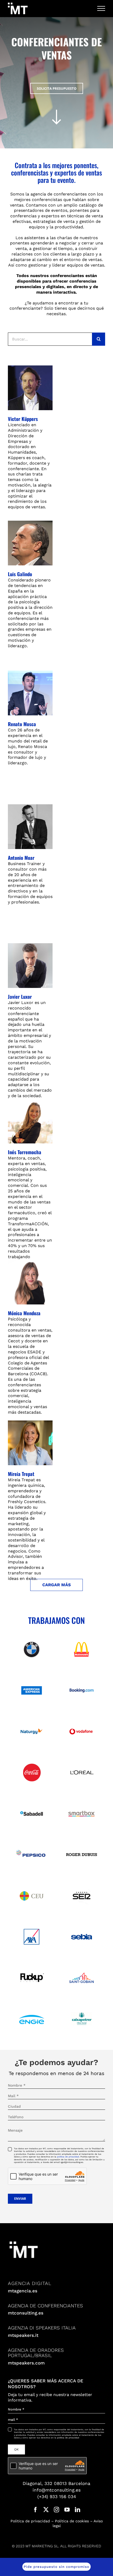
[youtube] (67, 2510)
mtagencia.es (23, 2291)
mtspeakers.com (26, 2363)
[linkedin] (78, 2510)
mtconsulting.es (26, 2313)
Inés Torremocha (25, 1152)
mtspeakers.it (23, 2335)
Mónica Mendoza (24, 1313)
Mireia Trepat (21, 1474)
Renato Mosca (22, 724)
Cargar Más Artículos (56, 1587)
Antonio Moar (21, 858)
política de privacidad (68, 2157)
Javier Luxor (20, 996)
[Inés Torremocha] (30, 1121)
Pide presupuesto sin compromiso (56, 2567)
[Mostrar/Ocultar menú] (101, 8)
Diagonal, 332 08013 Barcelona (56, 2483)
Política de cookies (72, 2521)
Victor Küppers (23, 419)
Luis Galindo (20, 574)
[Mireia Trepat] (30, 1443)
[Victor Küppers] (30, 388)
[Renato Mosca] (30, 693)
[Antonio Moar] (30, 827)
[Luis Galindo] (30, 543)
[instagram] (56, 2510)
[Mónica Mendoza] (30, 1282)
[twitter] (46, 2510)
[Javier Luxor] (30, 966)
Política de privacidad (30, 2521)
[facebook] (35, 2510)
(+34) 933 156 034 (57, 2497)
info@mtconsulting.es (57, 2490)
